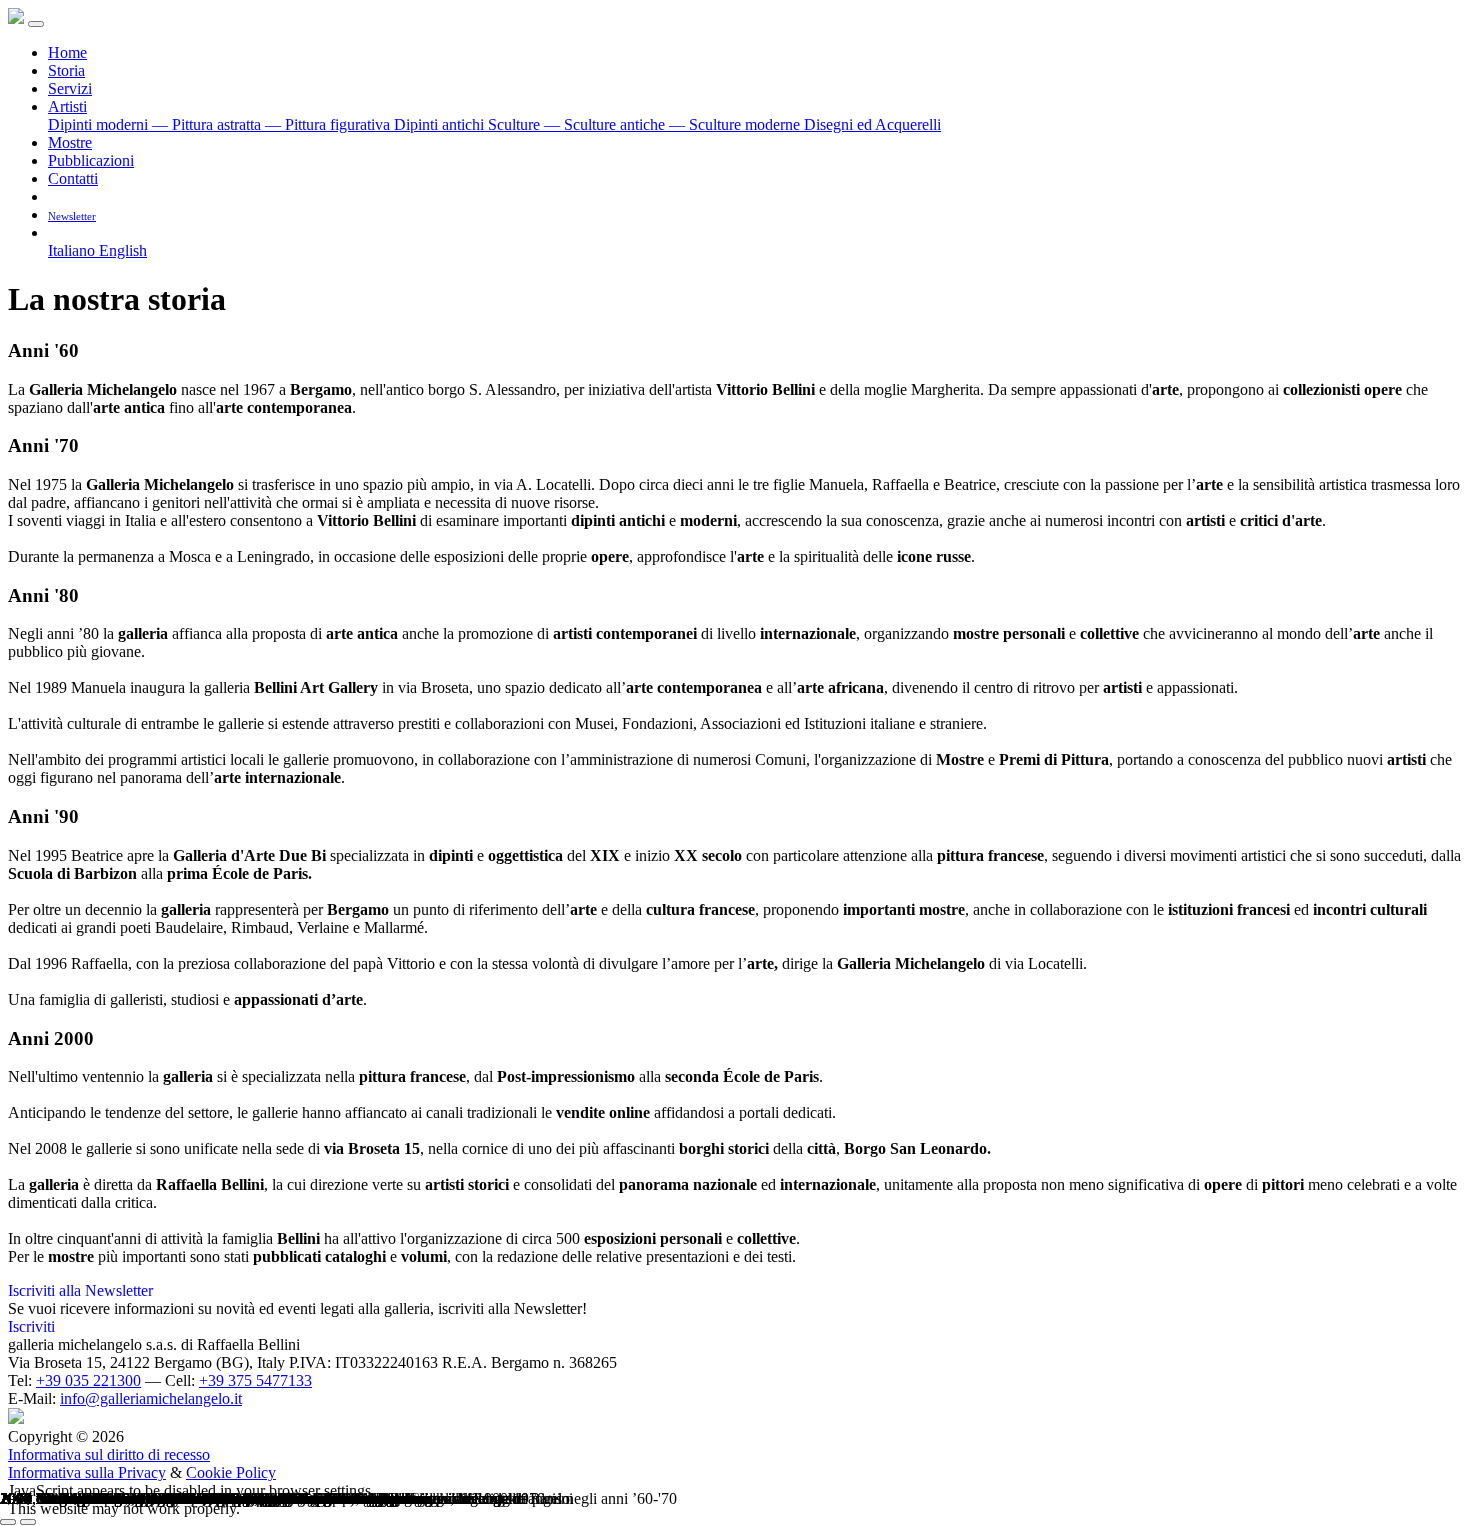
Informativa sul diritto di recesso (109, 1454)
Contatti (73, 178)
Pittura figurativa (329, 124)
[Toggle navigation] (36, 24)
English (123, 250)
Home (67, 52)
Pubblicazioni (91, 160)
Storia (66, 70)
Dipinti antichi (441, 124)
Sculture (516, 124)
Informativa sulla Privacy (87, 1472)
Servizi (70, 88)
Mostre (70, 142)
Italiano (73, 250)
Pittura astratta (208, 124)
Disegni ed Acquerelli (872, 124)
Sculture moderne (736, 124)
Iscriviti (31, 1326)
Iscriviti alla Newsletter (80, 1290)
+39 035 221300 (88, 1380)
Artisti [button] (67, 106)
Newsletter (72, 216)
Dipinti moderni (100, 124)
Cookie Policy (231, 1472)
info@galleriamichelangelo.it (151, 1398)
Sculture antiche (606, 124)
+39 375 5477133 (255, 1380)
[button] (55, 232)
